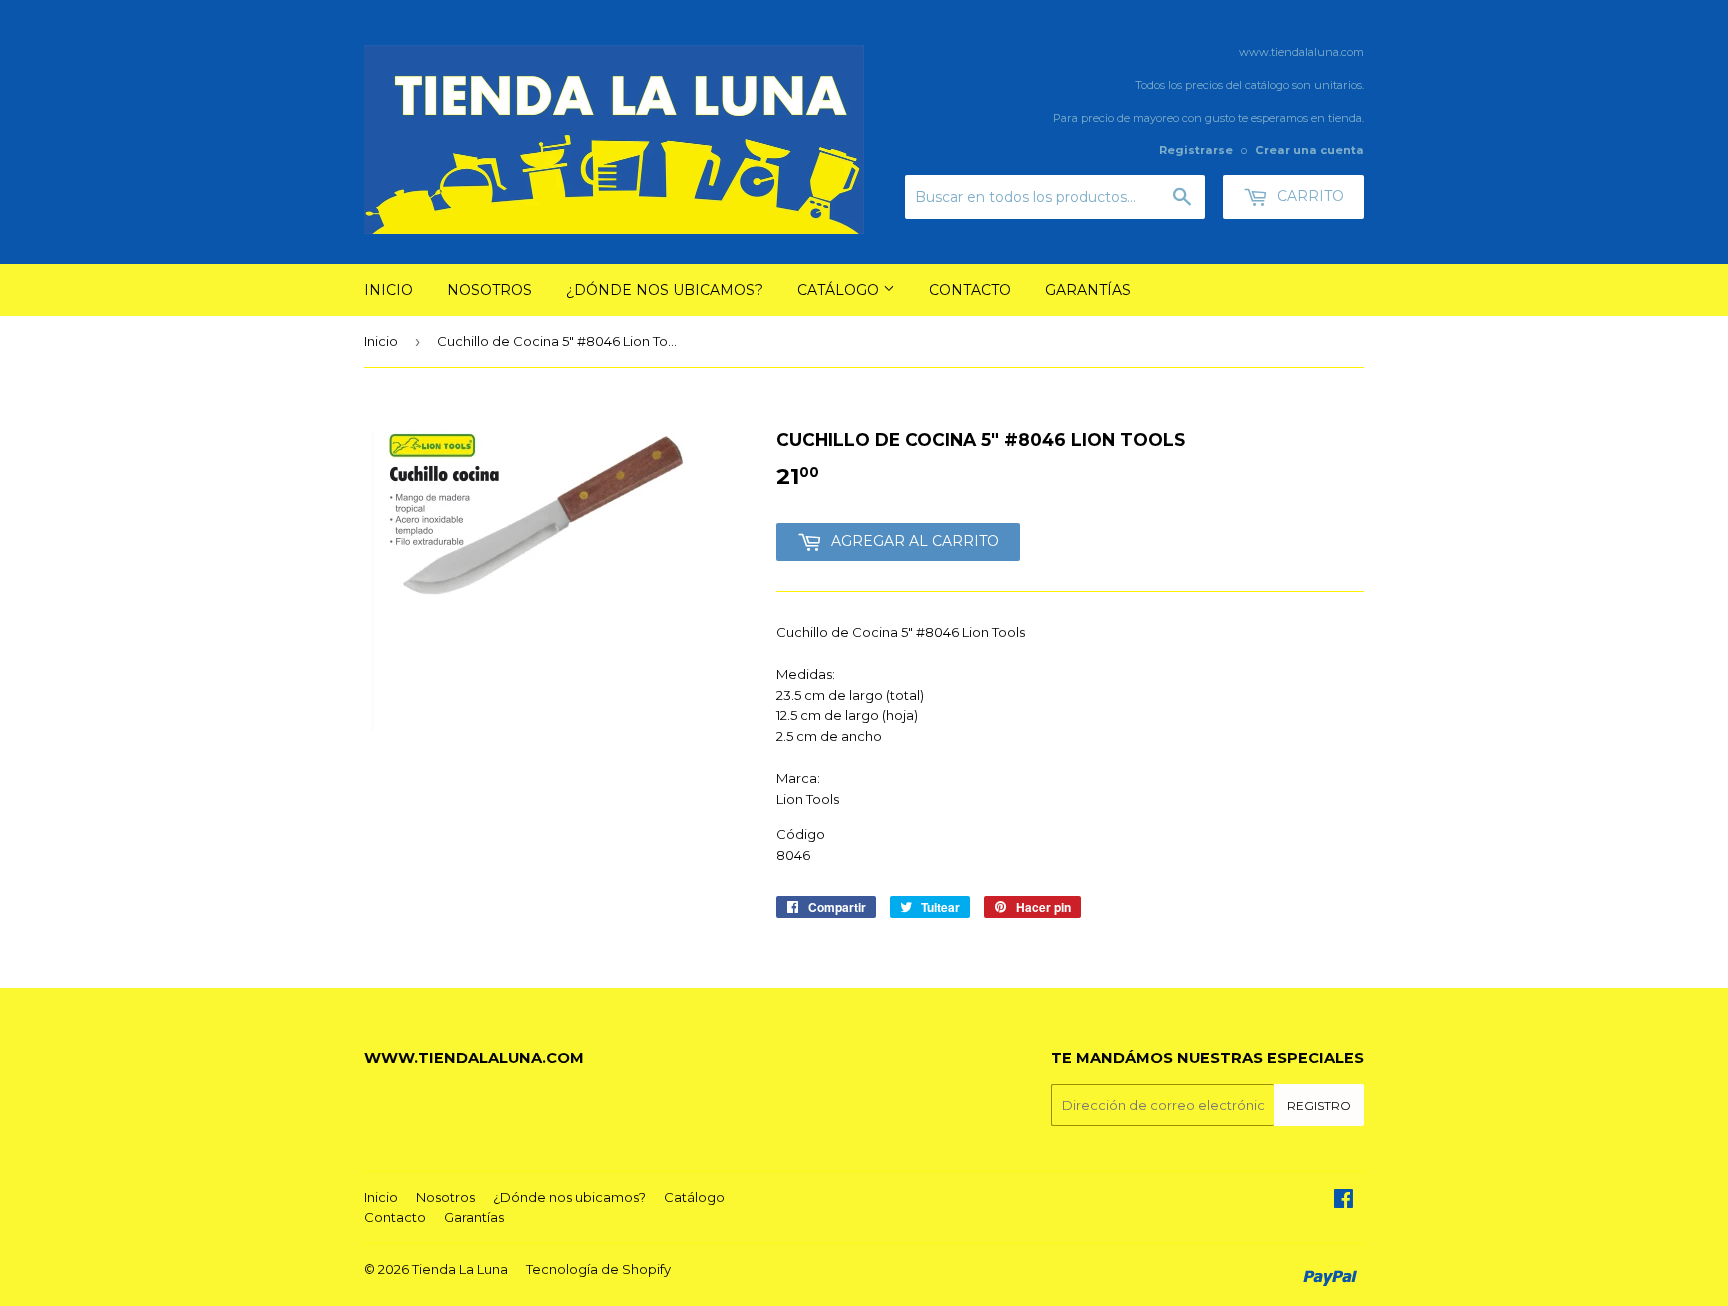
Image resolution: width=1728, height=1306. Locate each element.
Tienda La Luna (460, 1269)
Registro (1319, 1105)
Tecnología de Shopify (598, 1269)
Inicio (388, 290)
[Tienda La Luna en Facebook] (1343, 1201)
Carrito (1308, 196)
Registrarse (1196, 150)
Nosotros (489, 290)
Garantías (1088, 290)
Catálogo (840, 290)
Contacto (970, 290)
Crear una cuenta (1309, 150)
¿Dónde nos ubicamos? (664, 290)
